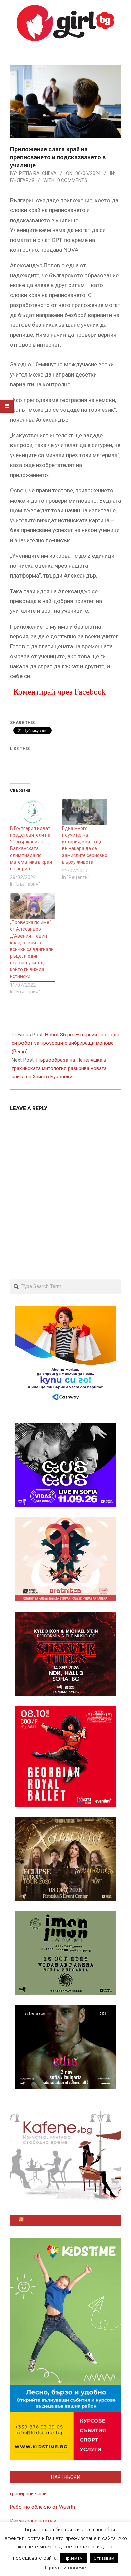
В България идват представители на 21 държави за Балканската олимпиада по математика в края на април (31, 848)
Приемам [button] (73, 2558)
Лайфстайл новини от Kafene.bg (69, 2220)
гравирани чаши (28, 2494)
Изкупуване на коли (33, 2521)
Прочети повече (65, 2568)
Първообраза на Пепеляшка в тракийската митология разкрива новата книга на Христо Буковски (59, 1068)
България (22, 180)
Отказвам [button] (104, 2558)
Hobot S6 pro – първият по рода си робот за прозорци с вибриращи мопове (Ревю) (65, 1043)
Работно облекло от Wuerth (42, 2507)
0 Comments (72, 180)
